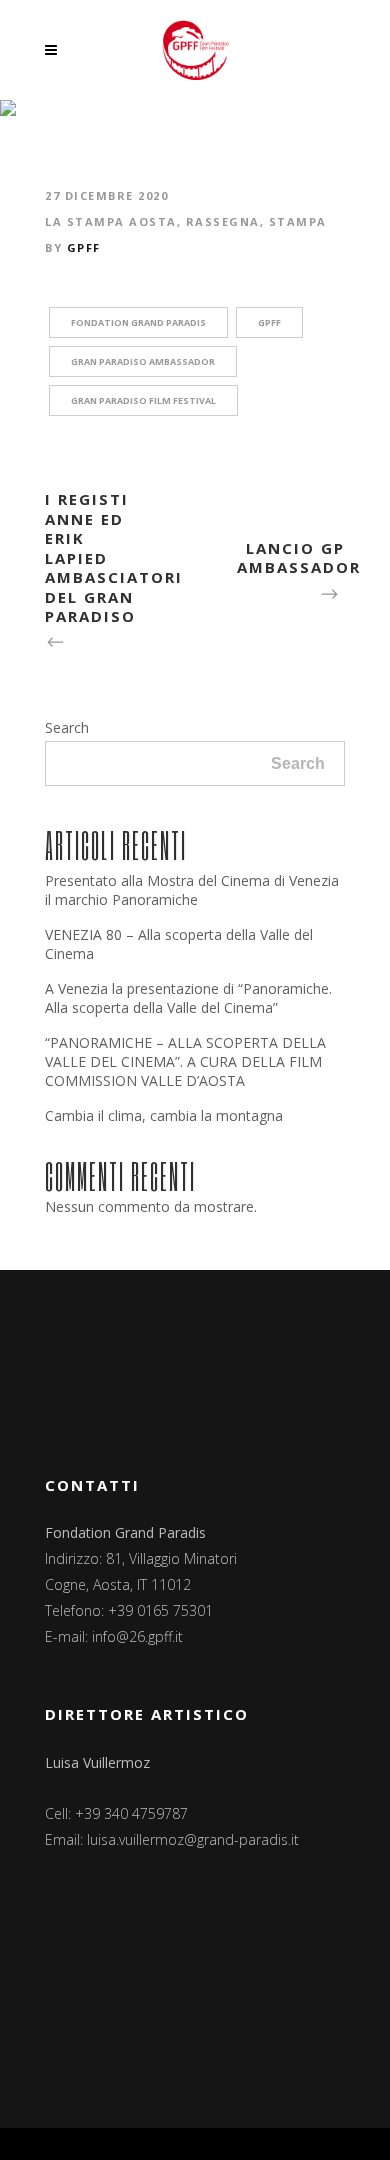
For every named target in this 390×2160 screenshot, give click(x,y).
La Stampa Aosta (111, 221)
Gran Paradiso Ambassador (143, 361)
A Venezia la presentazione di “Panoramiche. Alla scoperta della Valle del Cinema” (188, 998)
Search (67, 727)
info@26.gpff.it (137, 1636)
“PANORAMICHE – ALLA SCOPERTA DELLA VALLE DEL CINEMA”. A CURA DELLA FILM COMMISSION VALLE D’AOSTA (185, 1061)
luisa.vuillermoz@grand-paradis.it (193, 1839)
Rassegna (223, 221)
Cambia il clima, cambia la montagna (164, 1115)
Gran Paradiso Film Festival (143, 400)
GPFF (84, 247)
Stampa (298, 221)
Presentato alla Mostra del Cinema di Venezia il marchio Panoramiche (192, 890)
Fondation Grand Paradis (138, 322)
